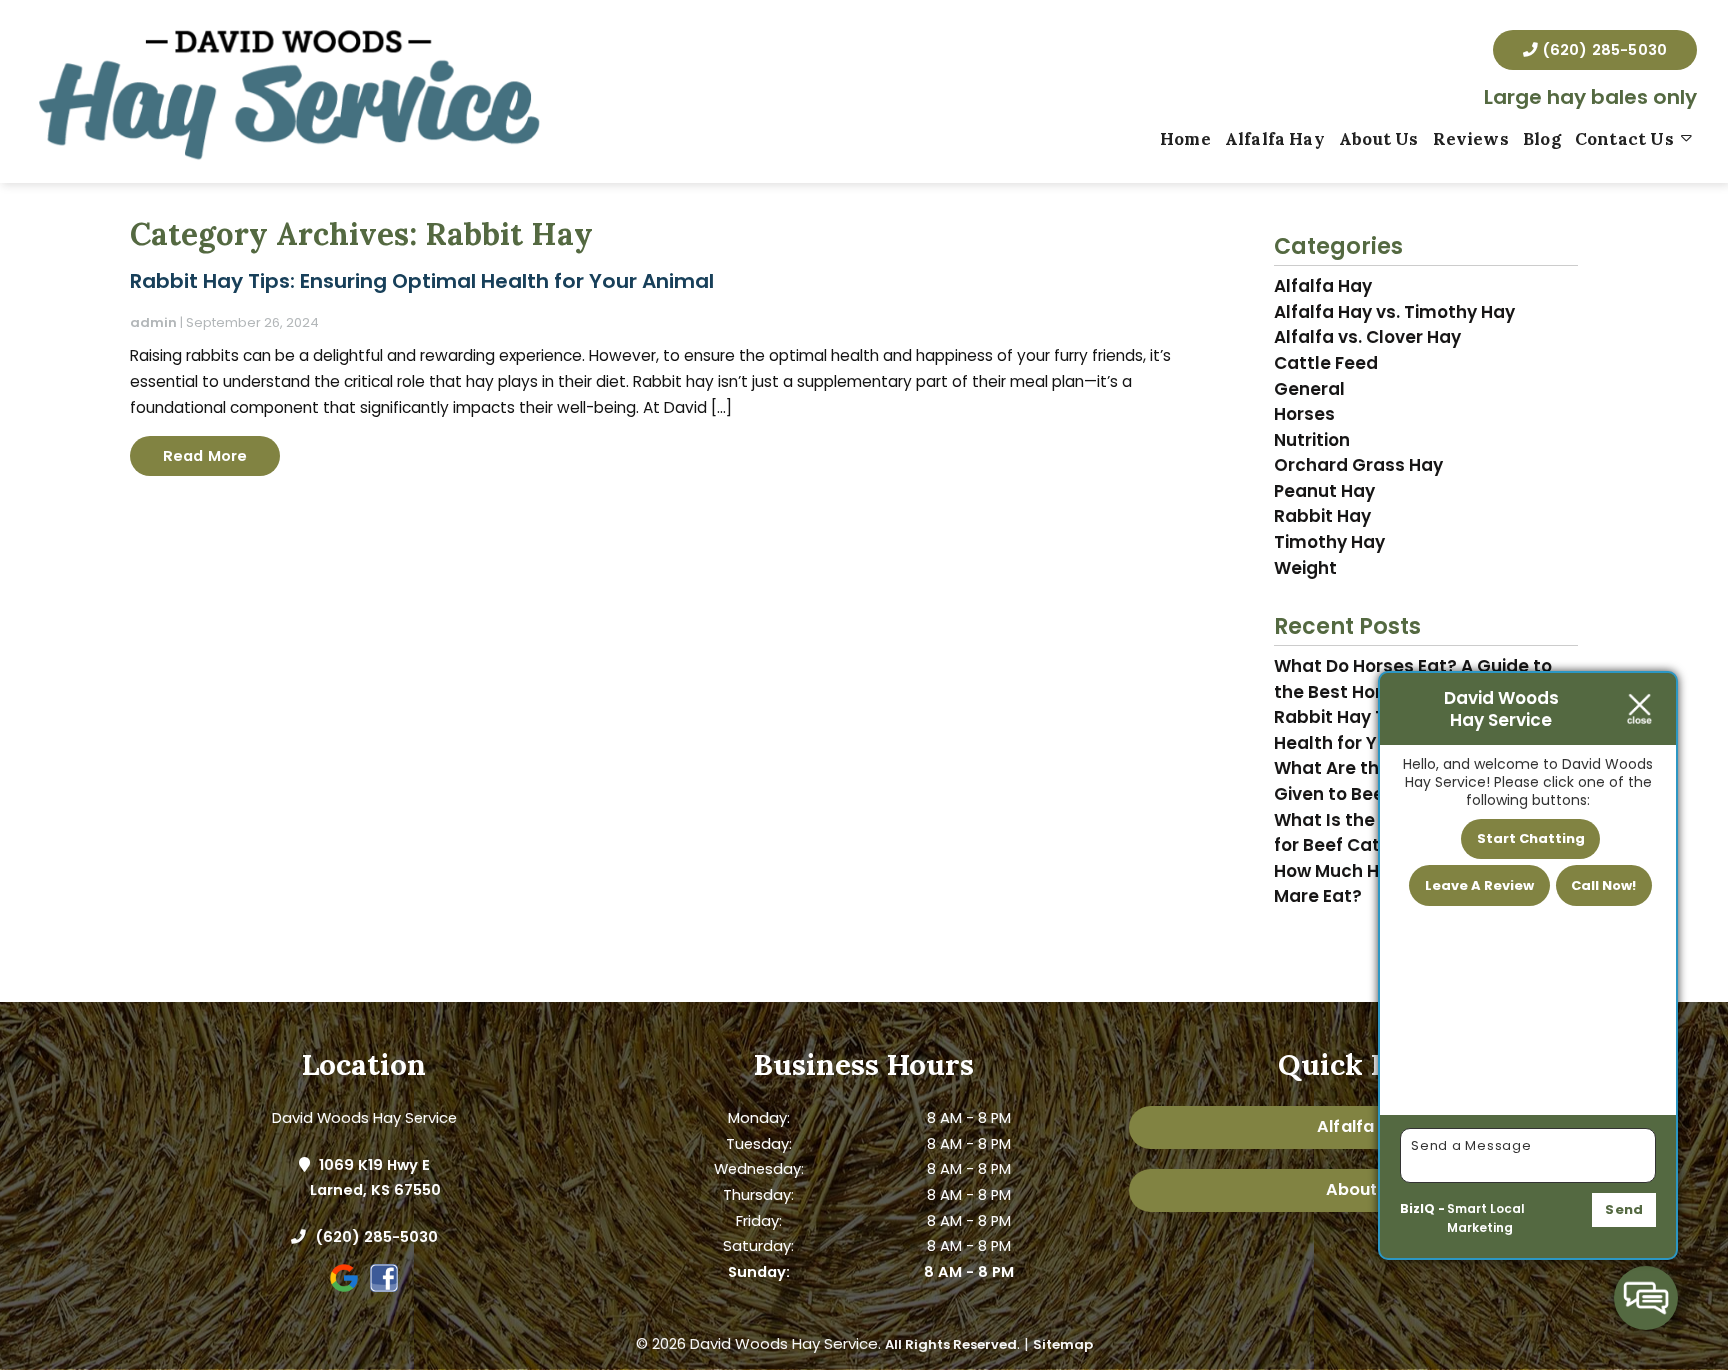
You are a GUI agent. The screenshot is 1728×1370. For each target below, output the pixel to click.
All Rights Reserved (951, 1344)
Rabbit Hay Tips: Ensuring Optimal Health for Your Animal (422, 281)
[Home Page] (288, 91)
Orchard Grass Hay (1358, 465)
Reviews (1471, 139)
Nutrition (1312, 440)
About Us (1378, 139)
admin (153, 322)
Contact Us (1624, 139)
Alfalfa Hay (1275, 139)
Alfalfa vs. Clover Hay (1367, 337)
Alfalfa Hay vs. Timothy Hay (1394, 312)
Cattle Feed (1326, 363)
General (1309, 389)
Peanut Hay (1324, 491)
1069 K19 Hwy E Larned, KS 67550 (375, 1177)
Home (1185, 139)
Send (1624, 1209)
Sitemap (1063, 1344)
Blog (1542, 139)
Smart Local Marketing (1486, 1218)
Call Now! (1603, 885)
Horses (1304, 414)
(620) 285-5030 (1602, 50)
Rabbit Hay (1322, 516)
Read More (205, 456)
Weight (1305, 568)
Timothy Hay (1329, 542)
